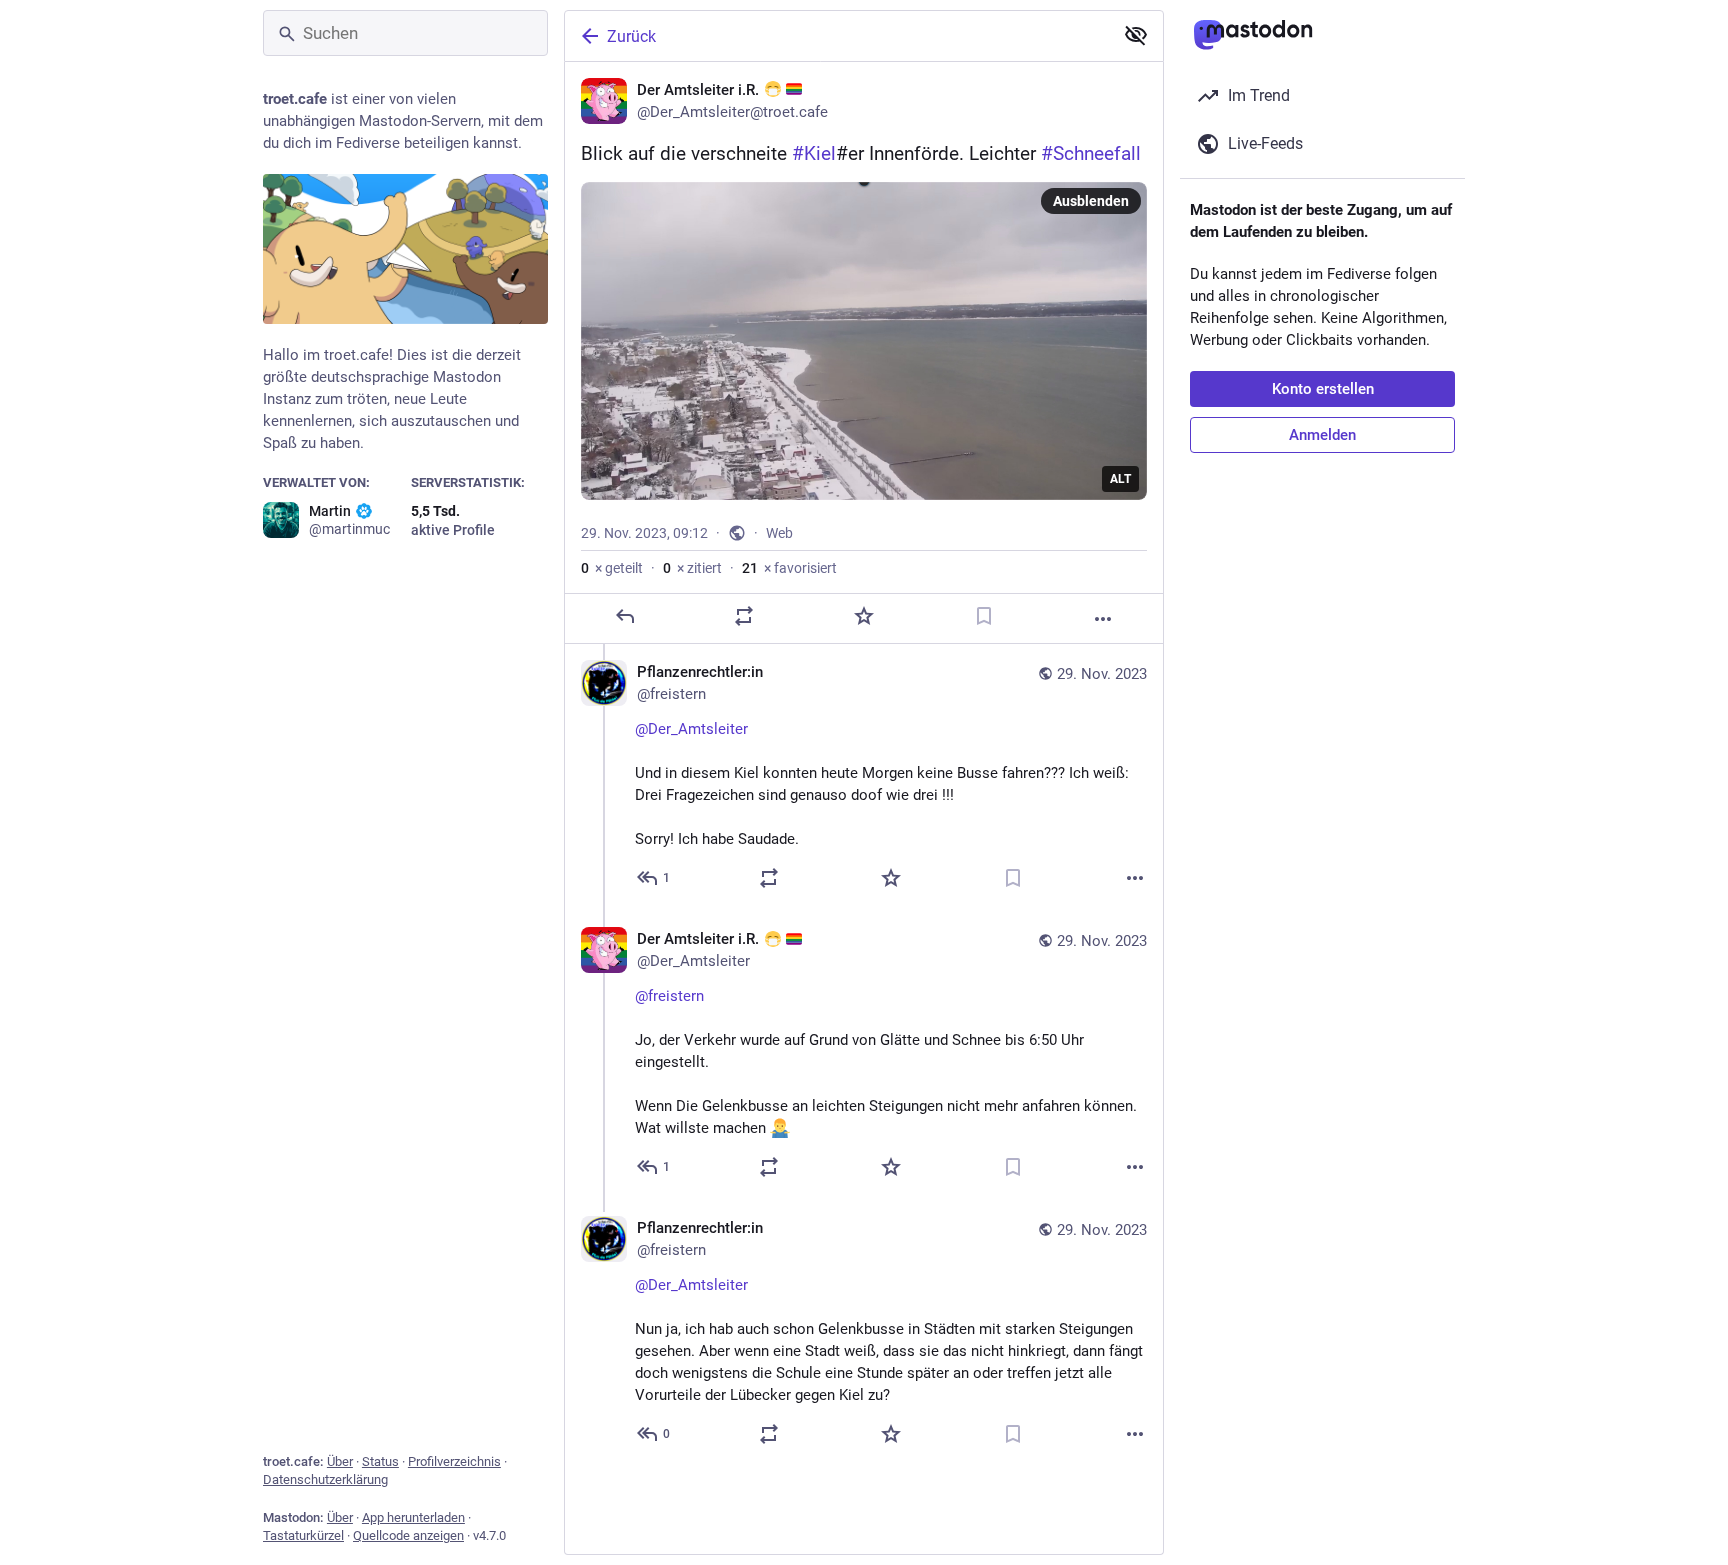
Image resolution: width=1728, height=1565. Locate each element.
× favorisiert (789, 568)
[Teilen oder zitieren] (744, 616)
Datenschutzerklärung (325, 1479)
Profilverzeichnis (454, 1461)
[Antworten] (625, 616)
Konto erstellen (1323, 389)
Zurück (631, 36)
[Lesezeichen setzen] (984, 616)
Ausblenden (1091, 201)
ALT (1120, 479)
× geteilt (612, 568)
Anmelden (1322, 435)
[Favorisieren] (864, 616)
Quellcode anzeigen (408, 1535)
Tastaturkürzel (303, 1535)
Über (340, 1461)
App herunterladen (413, 1517)
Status (380, 1461)
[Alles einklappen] (1136, 35)
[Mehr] (1103, 619)
